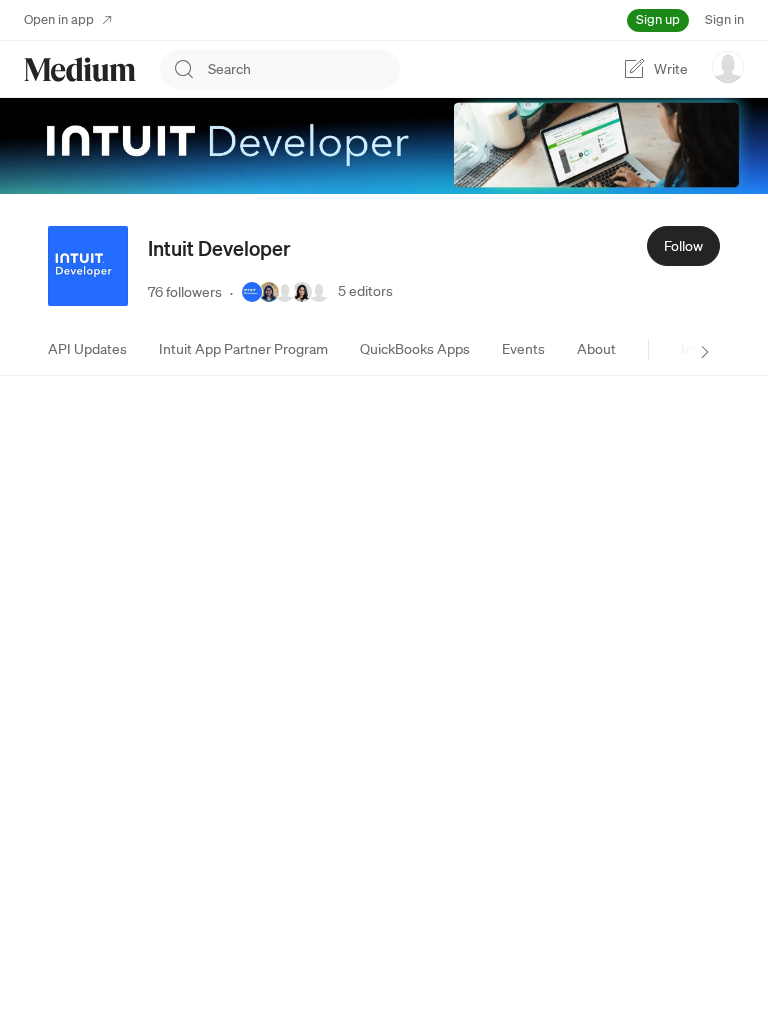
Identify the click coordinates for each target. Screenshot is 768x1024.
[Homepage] (80, 69)
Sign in (724, 19)
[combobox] (304, 69)
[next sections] (705, 352)
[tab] (87, 349)
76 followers (185, 292)
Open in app (59, 19)
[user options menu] (728, 67)
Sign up (658, 19)
